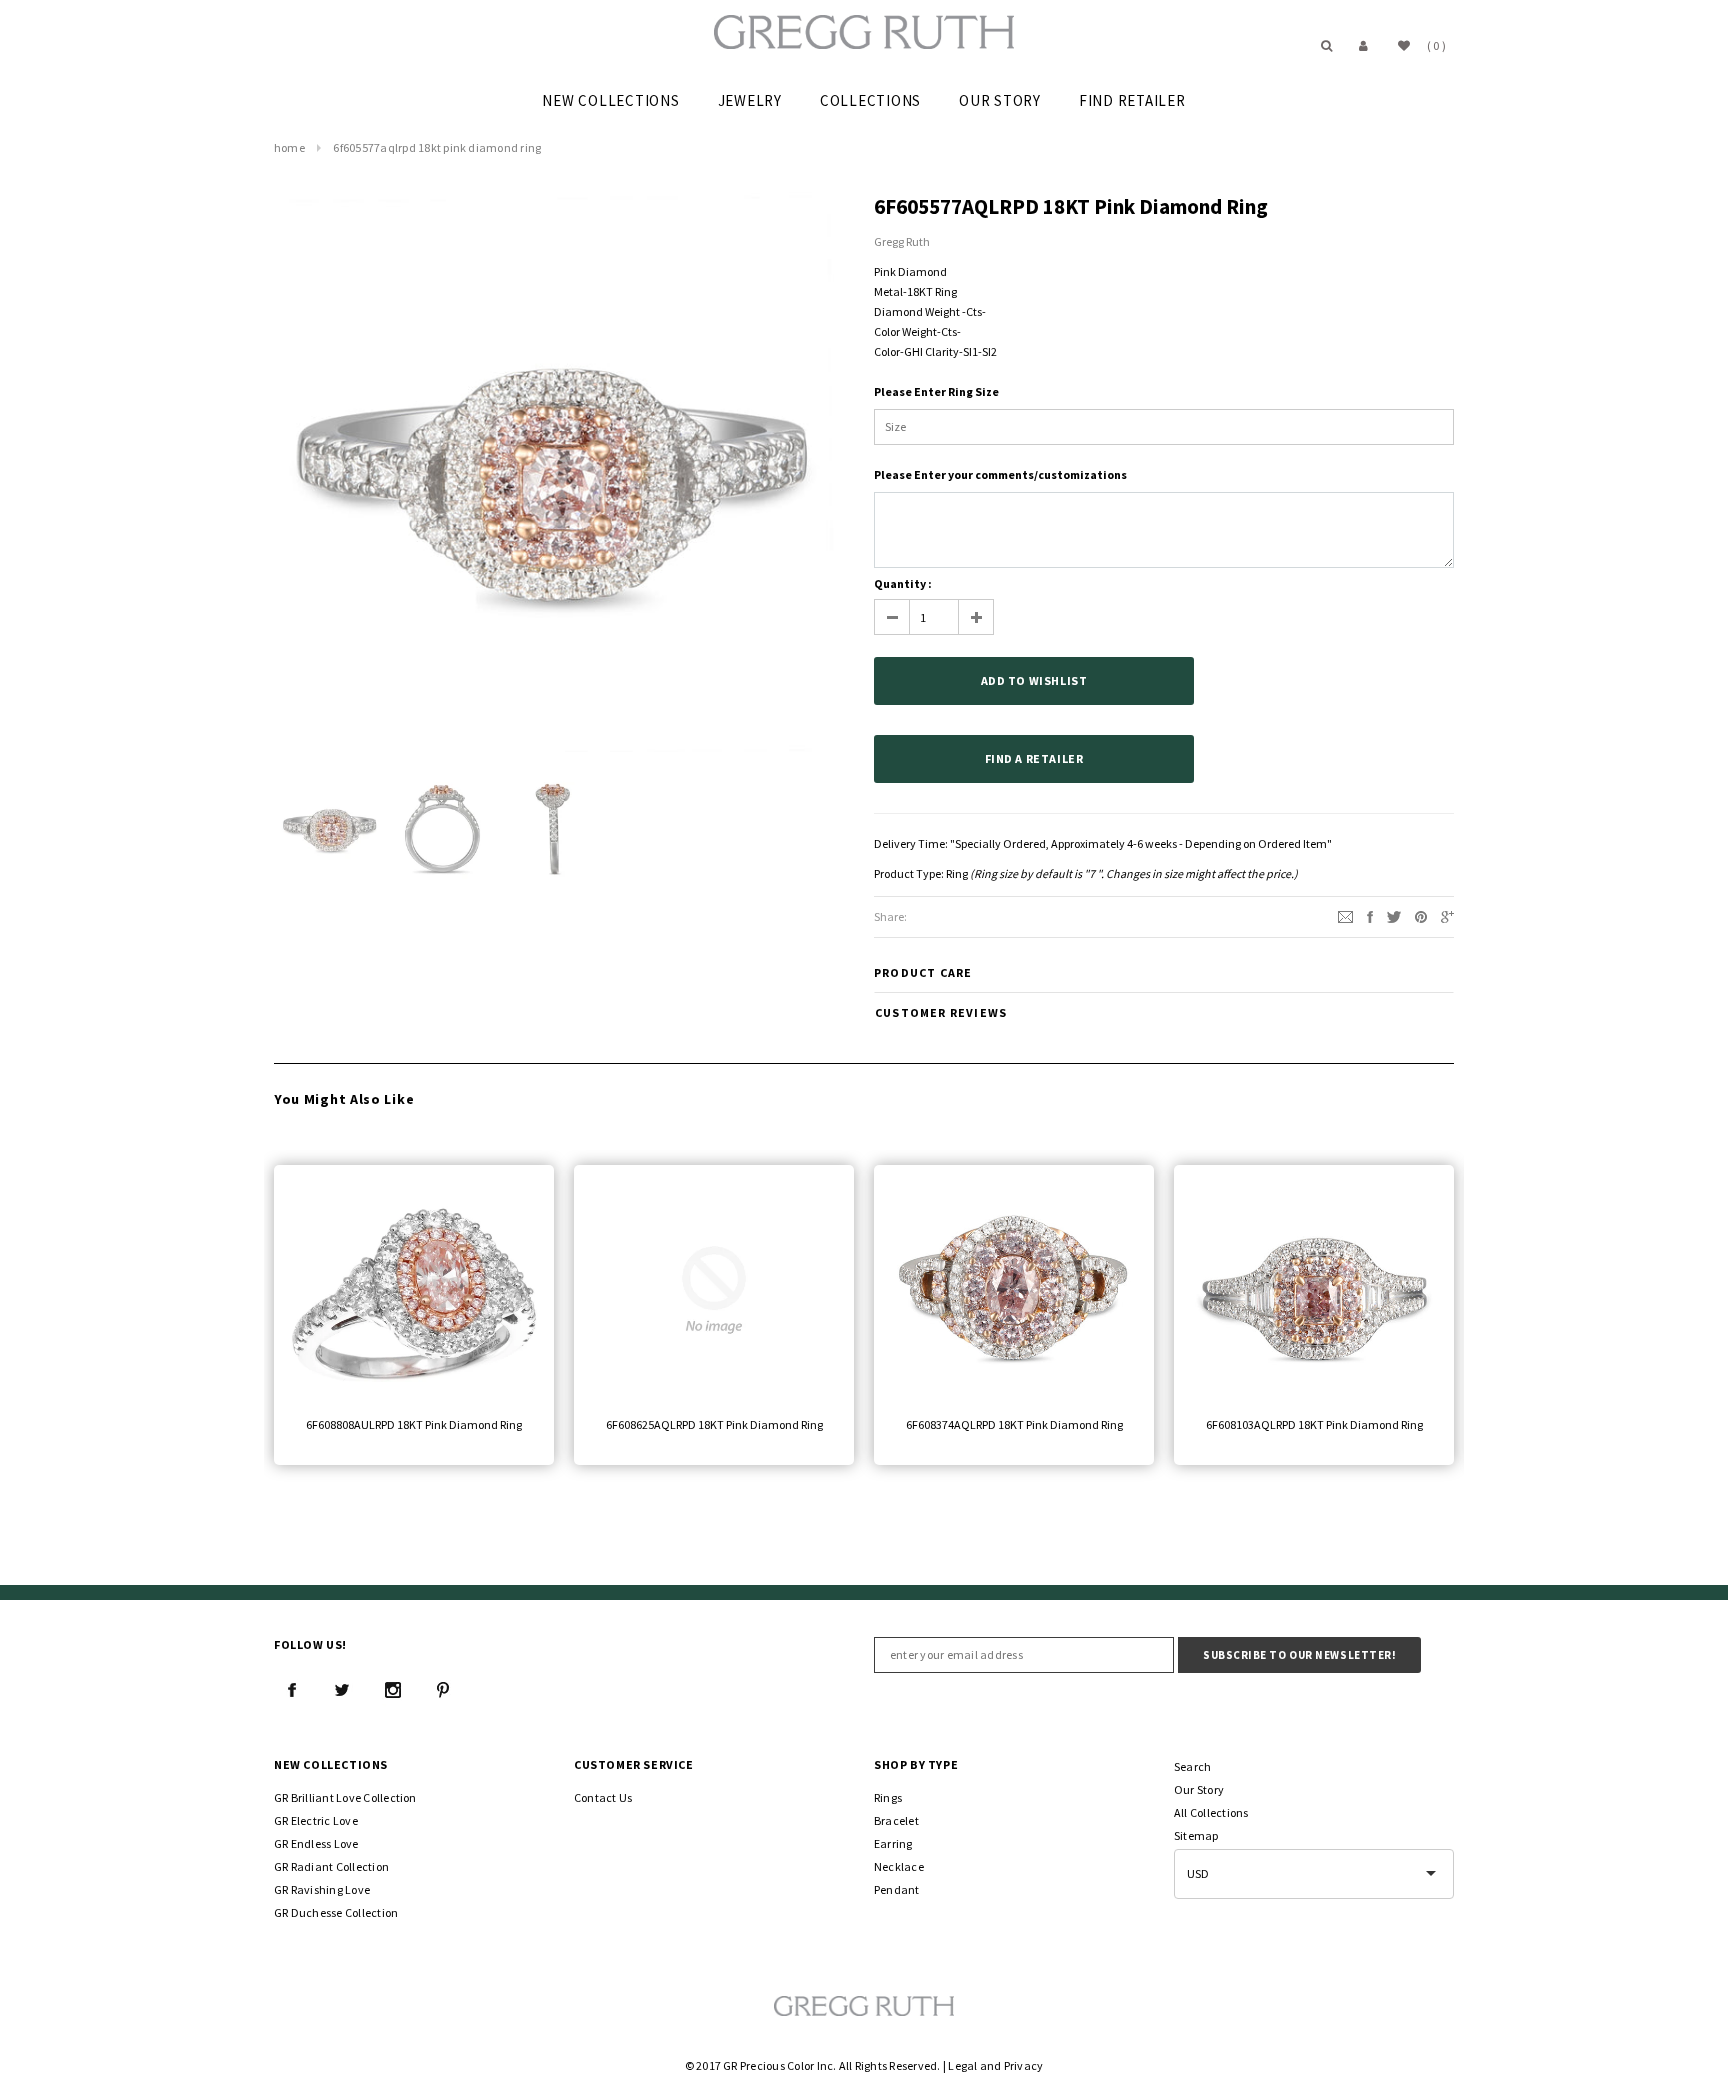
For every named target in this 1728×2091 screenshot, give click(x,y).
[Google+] (1447, 915)
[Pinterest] (1421, 915)
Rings (888, 1797)
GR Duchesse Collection (336, 1912)
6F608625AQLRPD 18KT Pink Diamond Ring (714, 1424)
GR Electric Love (316, 1820)
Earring (893, 1843)
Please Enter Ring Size (936, 391)
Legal (962, 2065)
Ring (957, 873)
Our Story (1199, 1789)
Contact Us (603, 1797)
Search (1192, 1766)
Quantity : (903, 583)
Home (289, 147)
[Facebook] (292, 1690)
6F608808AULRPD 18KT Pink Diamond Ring (414, 1424)
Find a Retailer (1034, 758)
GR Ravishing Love (322, 1889)
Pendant (897, 1889)
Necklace (899, 1866)
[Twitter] (1394, 915)
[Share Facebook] (1370, 915)
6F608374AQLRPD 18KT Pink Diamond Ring (1014, 1424)
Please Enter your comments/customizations (1000, 474)
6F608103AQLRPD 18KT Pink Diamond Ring (1314, 1424)
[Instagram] (393, 1690)
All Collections (1211, 1812)
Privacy (1024, 2065)
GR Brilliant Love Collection (345, 1797)
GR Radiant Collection (331, 1866)
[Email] (1345, 915)
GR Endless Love (316, 1843)
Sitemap (1196, 1835)
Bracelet (896, 1820)
